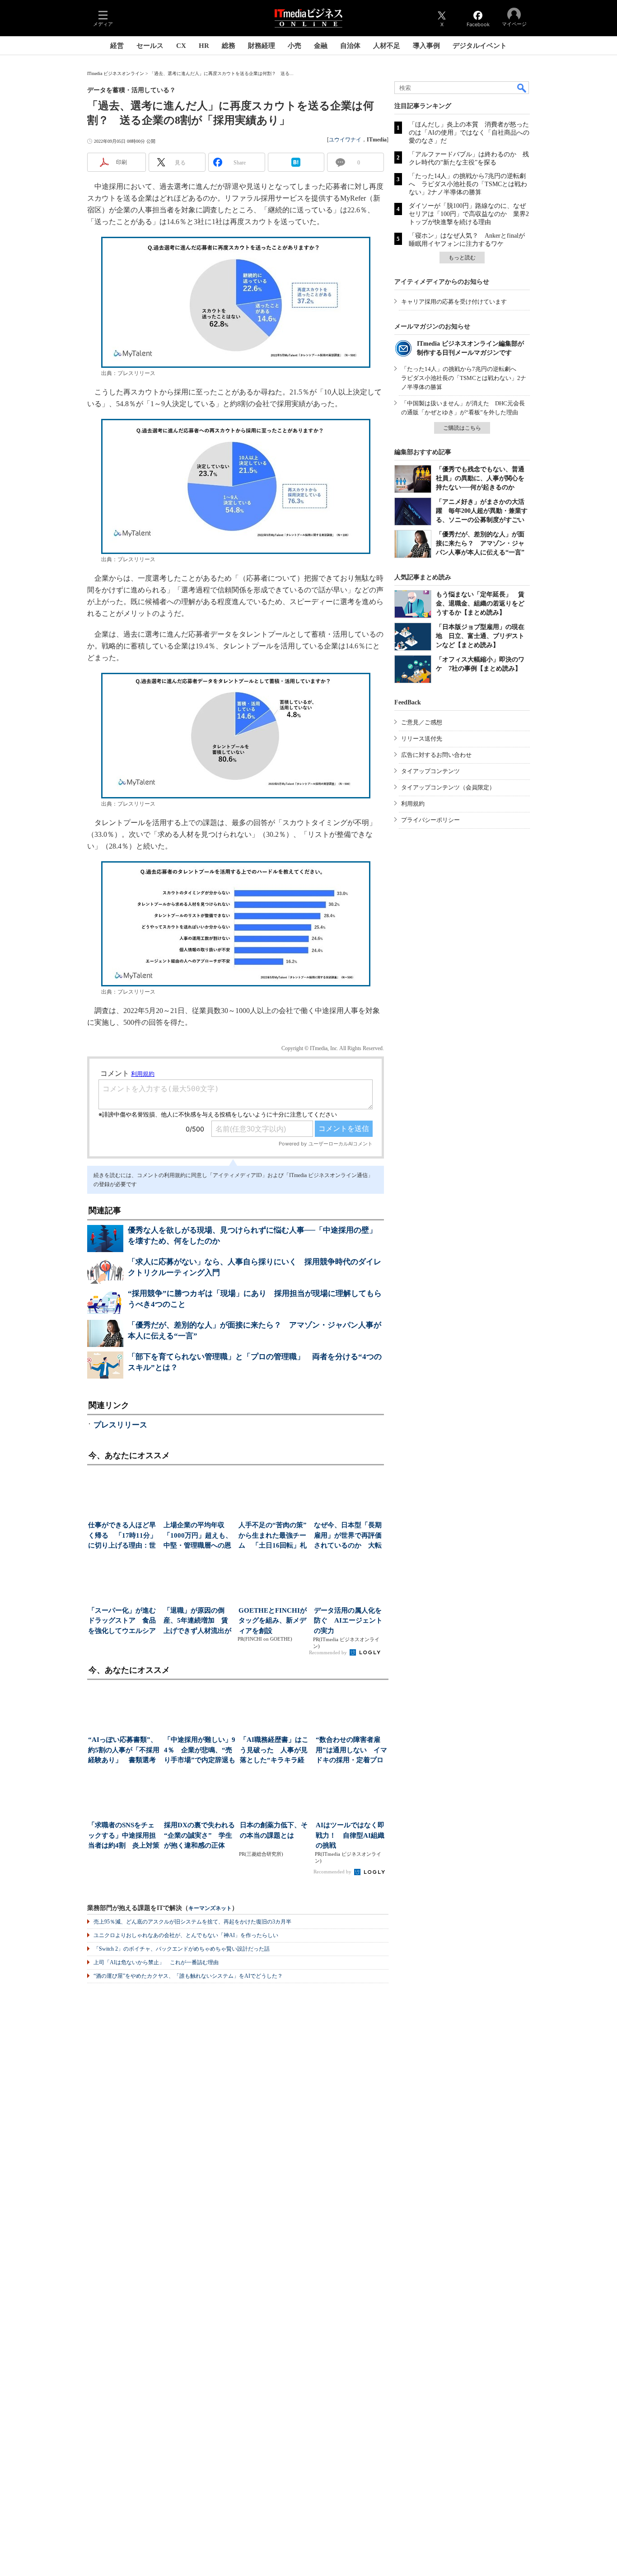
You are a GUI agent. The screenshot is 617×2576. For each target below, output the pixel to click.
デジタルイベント (480, 46)
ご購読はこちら (462, 428)
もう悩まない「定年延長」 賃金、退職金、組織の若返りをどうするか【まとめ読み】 (480, 603)
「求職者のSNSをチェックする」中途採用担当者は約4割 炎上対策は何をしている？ (124, 1836)
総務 (229, 46)
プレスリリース (120, 1425)
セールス (150, 46)
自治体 (350, 46)
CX (181, 46)
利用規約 (413, 804)
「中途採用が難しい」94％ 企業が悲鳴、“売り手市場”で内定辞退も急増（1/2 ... (200, 1751)
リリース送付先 (422, 739)
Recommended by (329, 1652)
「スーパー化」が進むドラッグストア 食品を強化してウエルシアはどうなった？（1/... (122, 1621)
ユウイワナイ (345, 140)
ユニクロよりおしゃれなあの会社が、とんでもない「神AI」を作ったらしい (186, 1935)
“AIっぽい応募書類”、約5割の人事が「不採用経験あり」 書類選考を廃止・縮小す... (124, 1751)
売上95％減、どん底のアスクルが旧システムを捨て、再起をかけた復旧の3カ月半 (192, 1922)
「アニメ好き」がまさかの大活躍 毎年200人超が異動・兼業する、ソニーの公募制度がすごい (482, 511)
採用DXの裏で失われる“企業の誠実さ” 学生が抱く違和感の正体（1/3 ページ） (199, 1836)
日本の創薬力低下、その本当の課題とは (274, 1830)
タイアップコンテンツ (430, 771)
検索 (522, 88)
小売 (294, 46)
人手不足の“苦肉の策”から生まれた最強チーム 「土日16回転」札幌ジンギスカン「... (273, 1536)
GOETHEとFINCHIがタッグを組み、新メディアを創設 (273, 1621)
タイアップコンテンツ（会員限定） (448, 787)
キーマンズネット (210, 1908)
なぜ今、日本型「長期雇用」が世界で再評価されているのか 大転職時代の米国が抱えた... (348, 1536)
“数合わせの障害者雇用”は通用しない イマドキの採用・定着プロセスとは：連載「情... (351, 1751)
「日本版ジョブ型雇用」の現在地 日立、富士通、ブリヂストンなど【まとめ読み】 (480, 636)
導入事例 (426, 46)
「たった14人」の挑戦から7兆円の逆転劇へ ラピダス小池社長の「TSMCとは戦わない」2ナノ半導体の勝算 (468, 184)
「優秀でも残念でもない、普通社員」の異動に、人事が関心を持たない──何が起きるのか (480, 478)
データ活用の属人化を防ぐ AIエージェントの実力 (348, 1621)
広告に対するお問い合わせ (436, 755)
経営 (117, 46)
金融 (321, 46)
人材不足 (387, 46)
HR (204, 46)
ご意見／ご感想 (422, 722)
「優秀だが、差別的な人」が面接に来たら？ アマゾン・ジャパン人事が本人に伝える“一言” (480, 543)
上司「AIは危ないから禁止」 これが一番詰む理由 (156, 1962)
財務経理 (262, 46)
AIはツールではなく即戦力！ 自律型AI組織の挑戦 (350, 1835)
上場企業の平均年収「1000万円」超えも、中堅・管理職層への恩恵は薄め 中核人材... (198, 1536)
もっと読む (462, 258)
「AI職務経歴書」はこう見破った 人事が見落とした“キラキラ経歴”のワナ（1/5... (274, 1751)
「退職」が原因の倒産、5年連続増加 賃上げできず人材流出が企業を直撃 (197, 1621)
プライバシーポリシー (430, 820)
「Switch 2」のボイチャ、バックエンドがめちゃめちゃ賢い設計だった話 (182, 1949)
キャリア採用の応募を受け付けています (454, 302)
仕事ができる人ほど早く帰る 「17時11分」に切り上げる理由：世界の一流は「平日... (122, 1536)
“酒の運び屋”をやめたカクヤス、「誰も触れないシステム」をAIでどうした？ (188, 1976)
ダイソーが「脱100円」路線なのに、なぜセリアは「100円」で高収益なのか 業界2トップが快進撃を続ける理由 (469, 214)
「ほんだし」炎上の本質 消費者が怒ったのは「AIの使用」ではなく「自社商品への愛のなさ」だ (469, 133)
